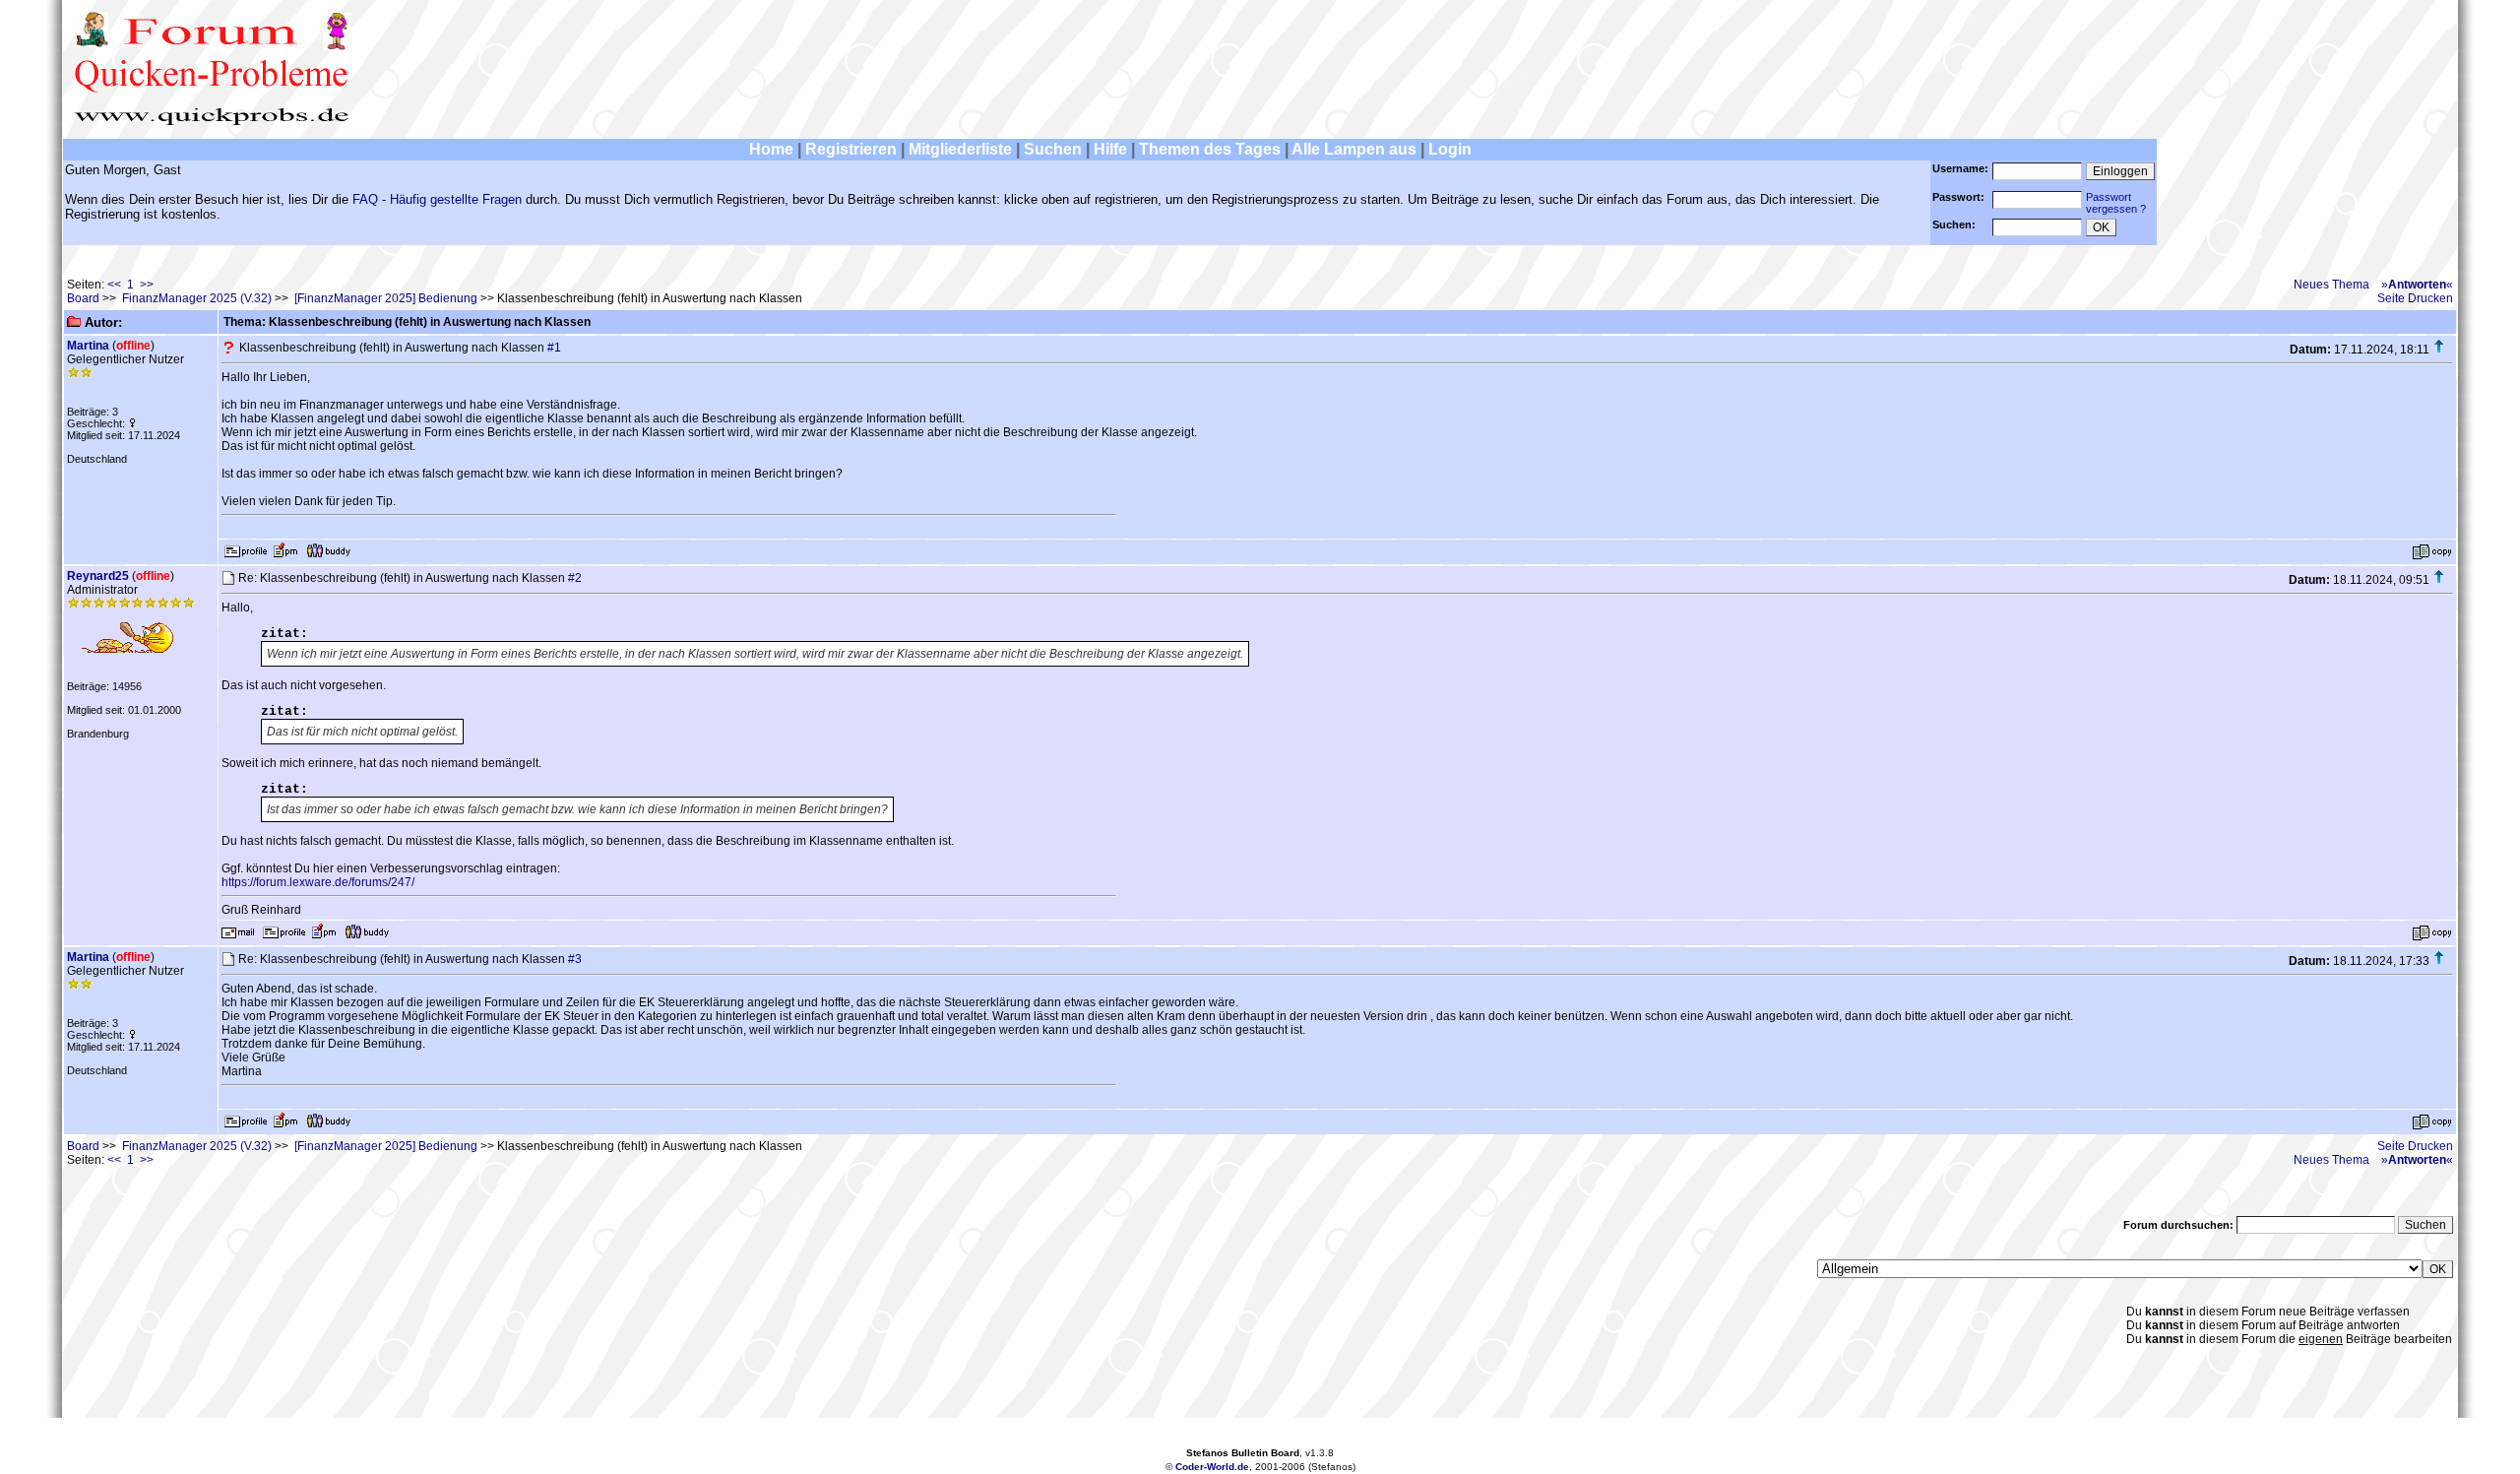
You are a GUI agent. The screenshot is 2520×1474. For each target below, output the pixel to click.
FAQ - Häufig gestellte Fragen (437, 199)
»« (2417, 285)
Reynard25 (98, 576)
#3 (575, 959)
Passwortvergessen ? (2116, 203)
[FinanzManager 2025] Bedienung (386, 298)
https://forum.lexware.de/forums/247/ (318, 882)
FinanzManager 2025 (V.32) (197, 298)
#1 (554, 348)
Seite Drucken (2415, 298)
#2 (575, 578)
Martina (88, 346)
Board (83, 298)
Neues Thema (2331, 285)
